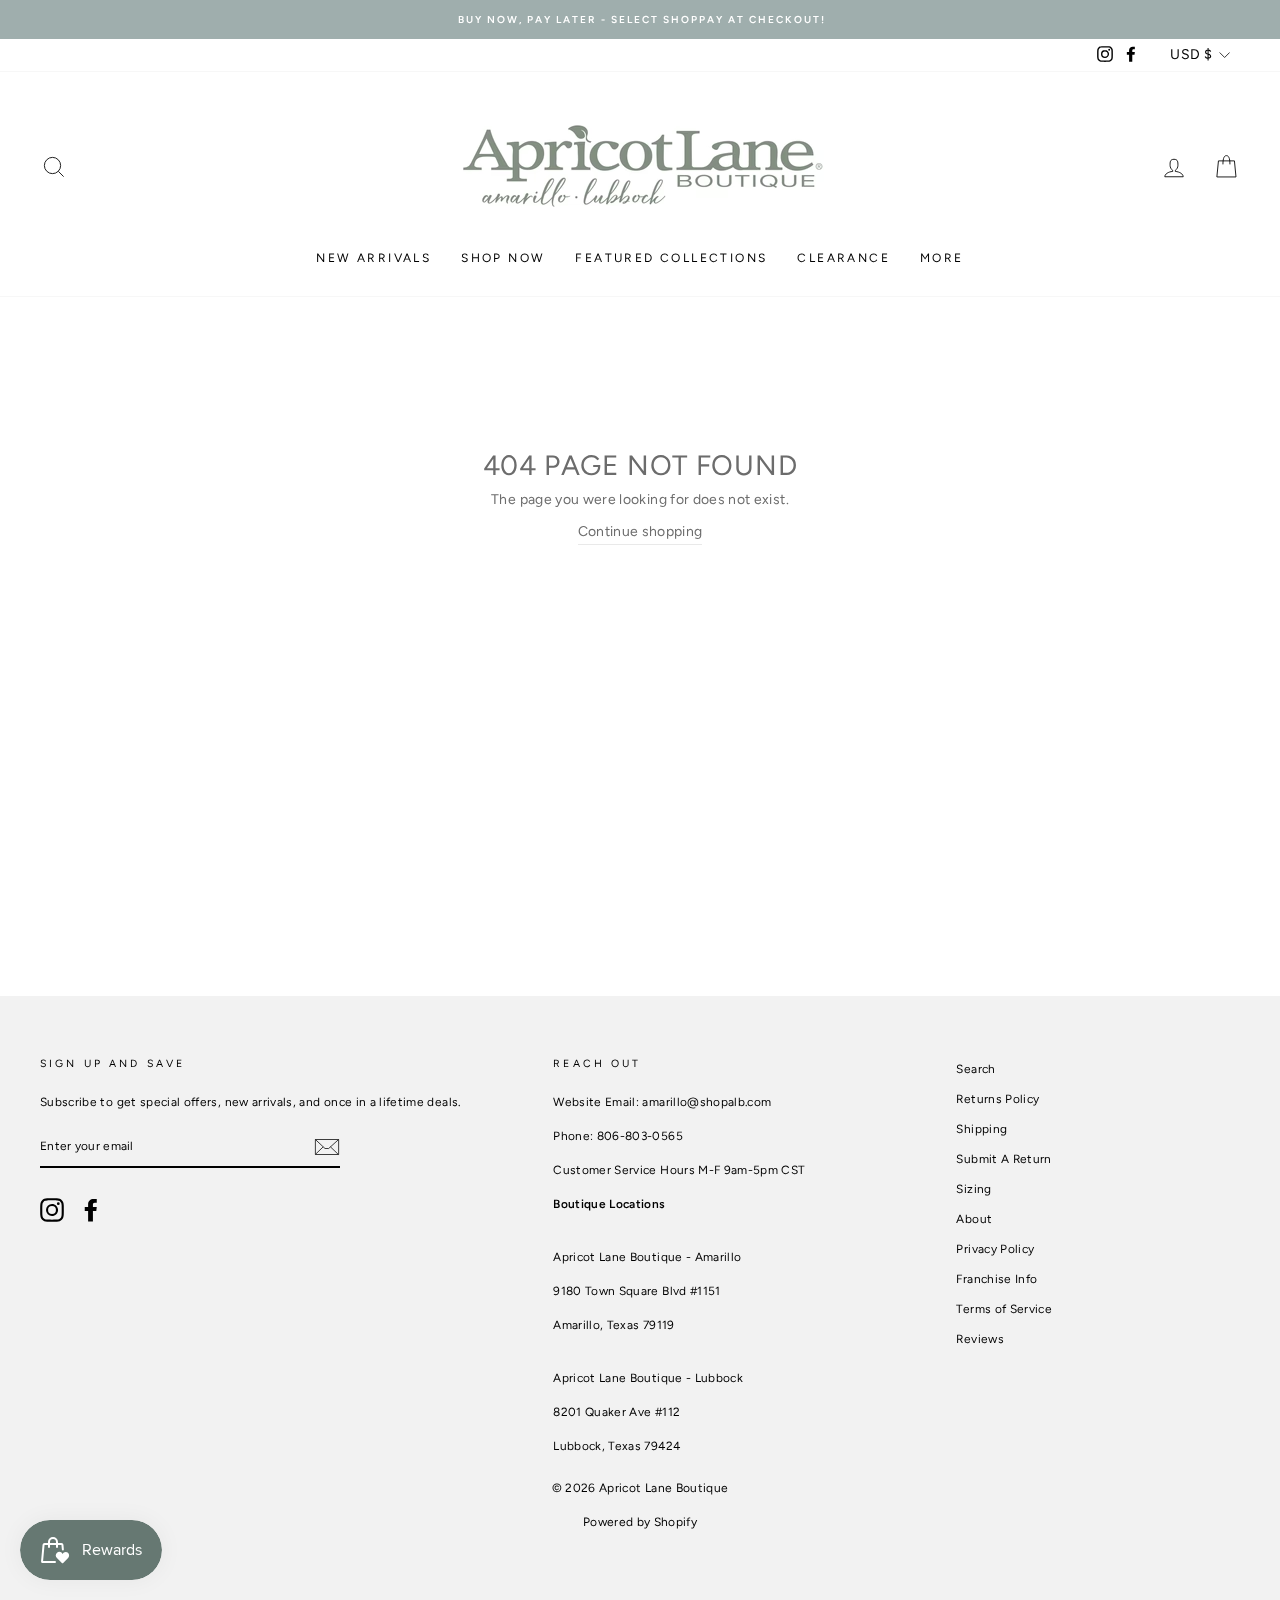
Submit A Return (1003, 1159)
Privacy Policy (995, 1249)
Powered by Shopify (640, 1522)
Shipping (981, 1129)
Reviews (979, 1339)
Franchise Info (996, 1279)
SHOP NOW (503, 258)
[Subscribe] (327, 1147)
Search (975, 1069)
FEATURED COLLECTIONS (671, 258)
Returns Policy (997, 1099)
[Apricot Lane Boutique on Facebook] (91, 1210)
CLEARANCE (843, 258)
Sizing (973, 1189)
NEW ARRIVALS (373, 258)
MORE (942, 258)
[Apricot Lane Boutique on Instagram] (52, 1210)
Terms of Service (1004, 1309)
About (974, 1219)
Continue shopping (640, 531)
